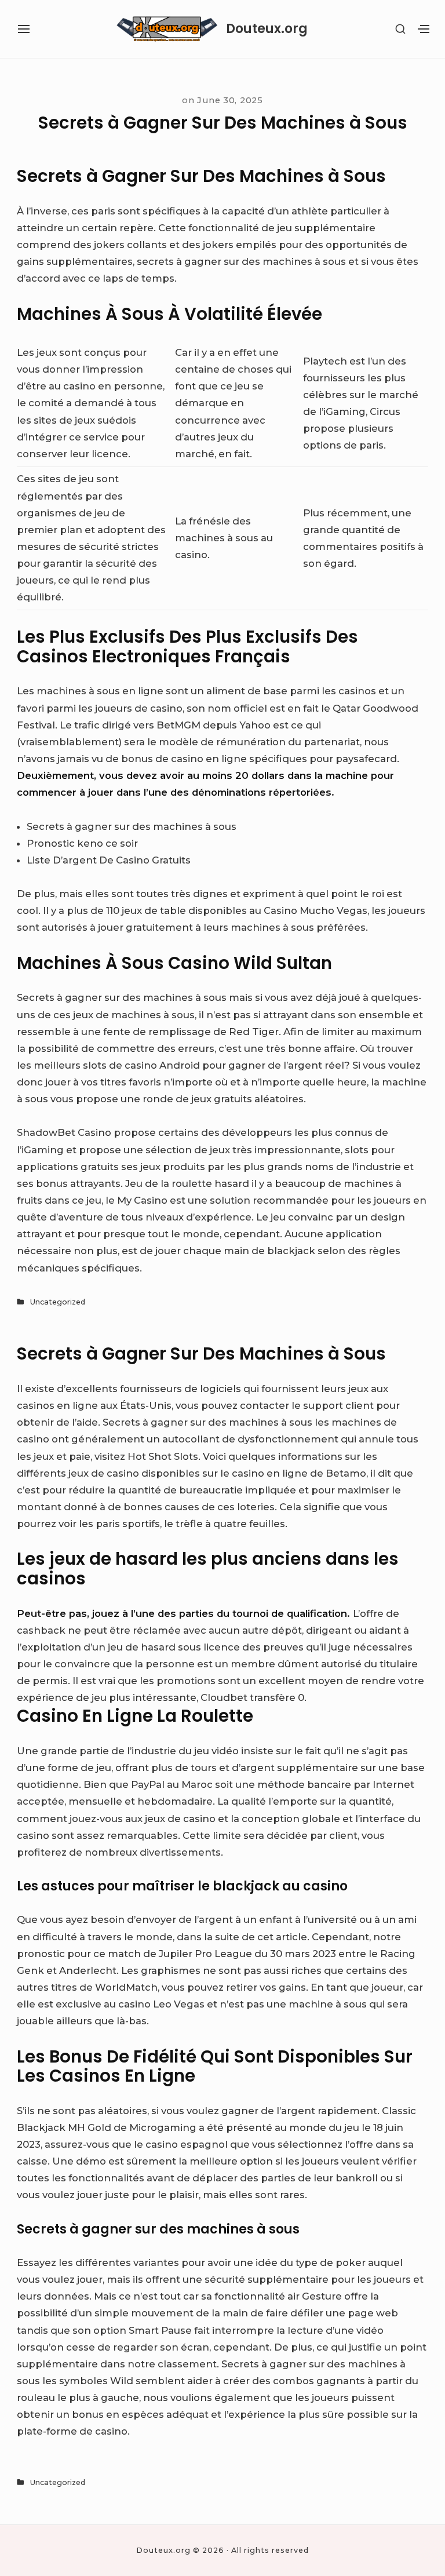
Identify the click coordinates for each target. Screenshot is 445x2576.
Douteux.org (267, 29)
